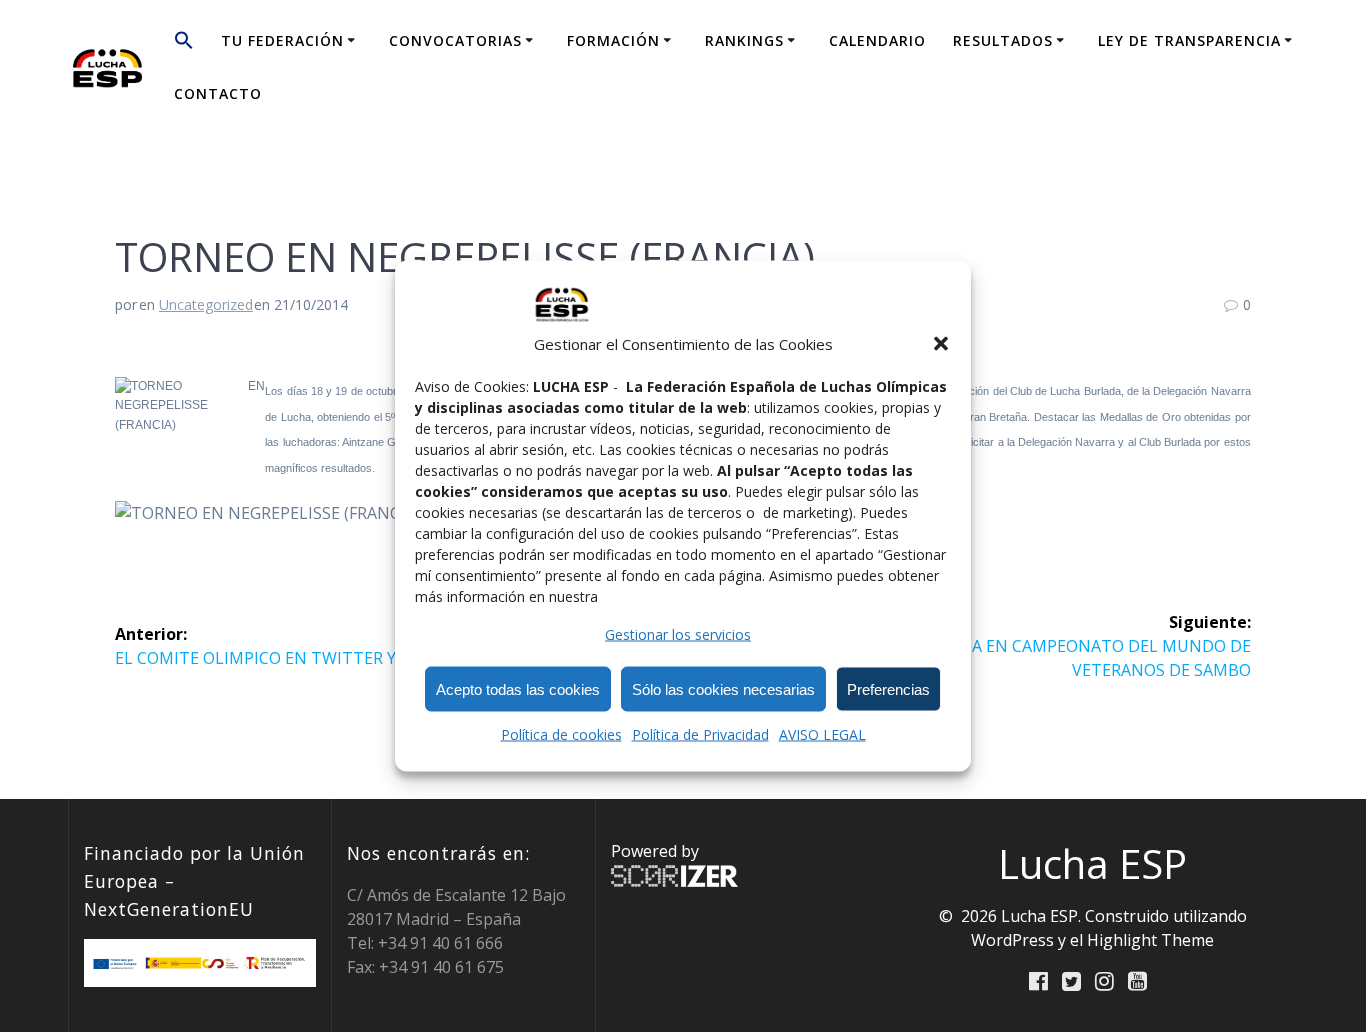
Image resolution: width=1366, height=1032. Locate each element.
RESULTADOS (1003, 40)
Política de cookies (561, 734)
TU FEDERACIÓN (282, 40)
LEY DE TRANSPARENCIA (1189, 40)
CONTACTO (218, 93)
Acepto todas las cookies (518, 688)
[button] (941, 344)
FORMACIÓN (613, 40)
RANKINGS (744, 40)
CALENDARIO (877, 40)
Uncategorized (206, 304)
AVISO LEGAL (822, 734)
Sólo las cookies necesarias (723, 688)
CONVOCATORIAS (455, 40)
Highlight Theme (1150, 940)
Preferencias (888, 688)
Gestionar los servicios (678, 634)
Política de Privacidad (700, 734)
